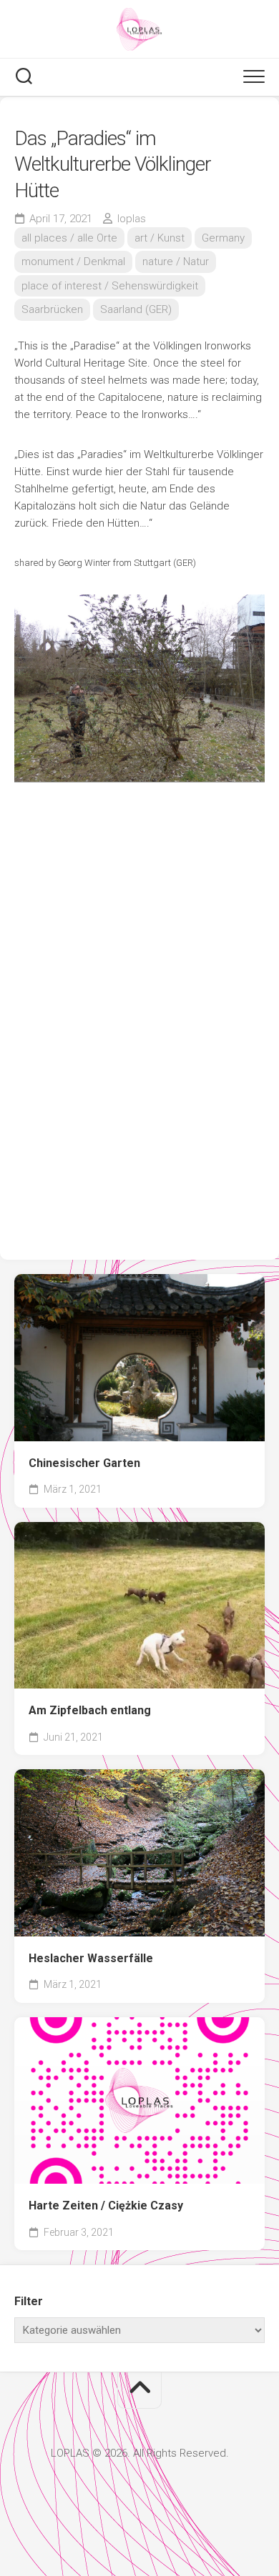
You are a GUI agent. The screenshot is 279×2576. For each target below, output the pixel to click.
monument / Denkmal (73, 262)
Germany (223, 238)
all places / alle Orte (69, 238)
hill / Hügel (60, 1420)
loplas (132, 219)
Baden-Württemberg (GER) (96, 1396)
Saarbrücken (52, 309)
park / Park (207, 1420)
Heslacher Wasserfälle (91, 1958)
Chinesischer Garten (84, 1463)
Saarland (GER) (136, 309)
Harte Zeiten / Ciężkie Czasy (106, 2205)
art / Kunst (160, 238)
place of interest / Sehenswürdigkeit (110, 286)
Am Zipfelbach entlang (90, 1710)
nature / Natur (176, 262)
